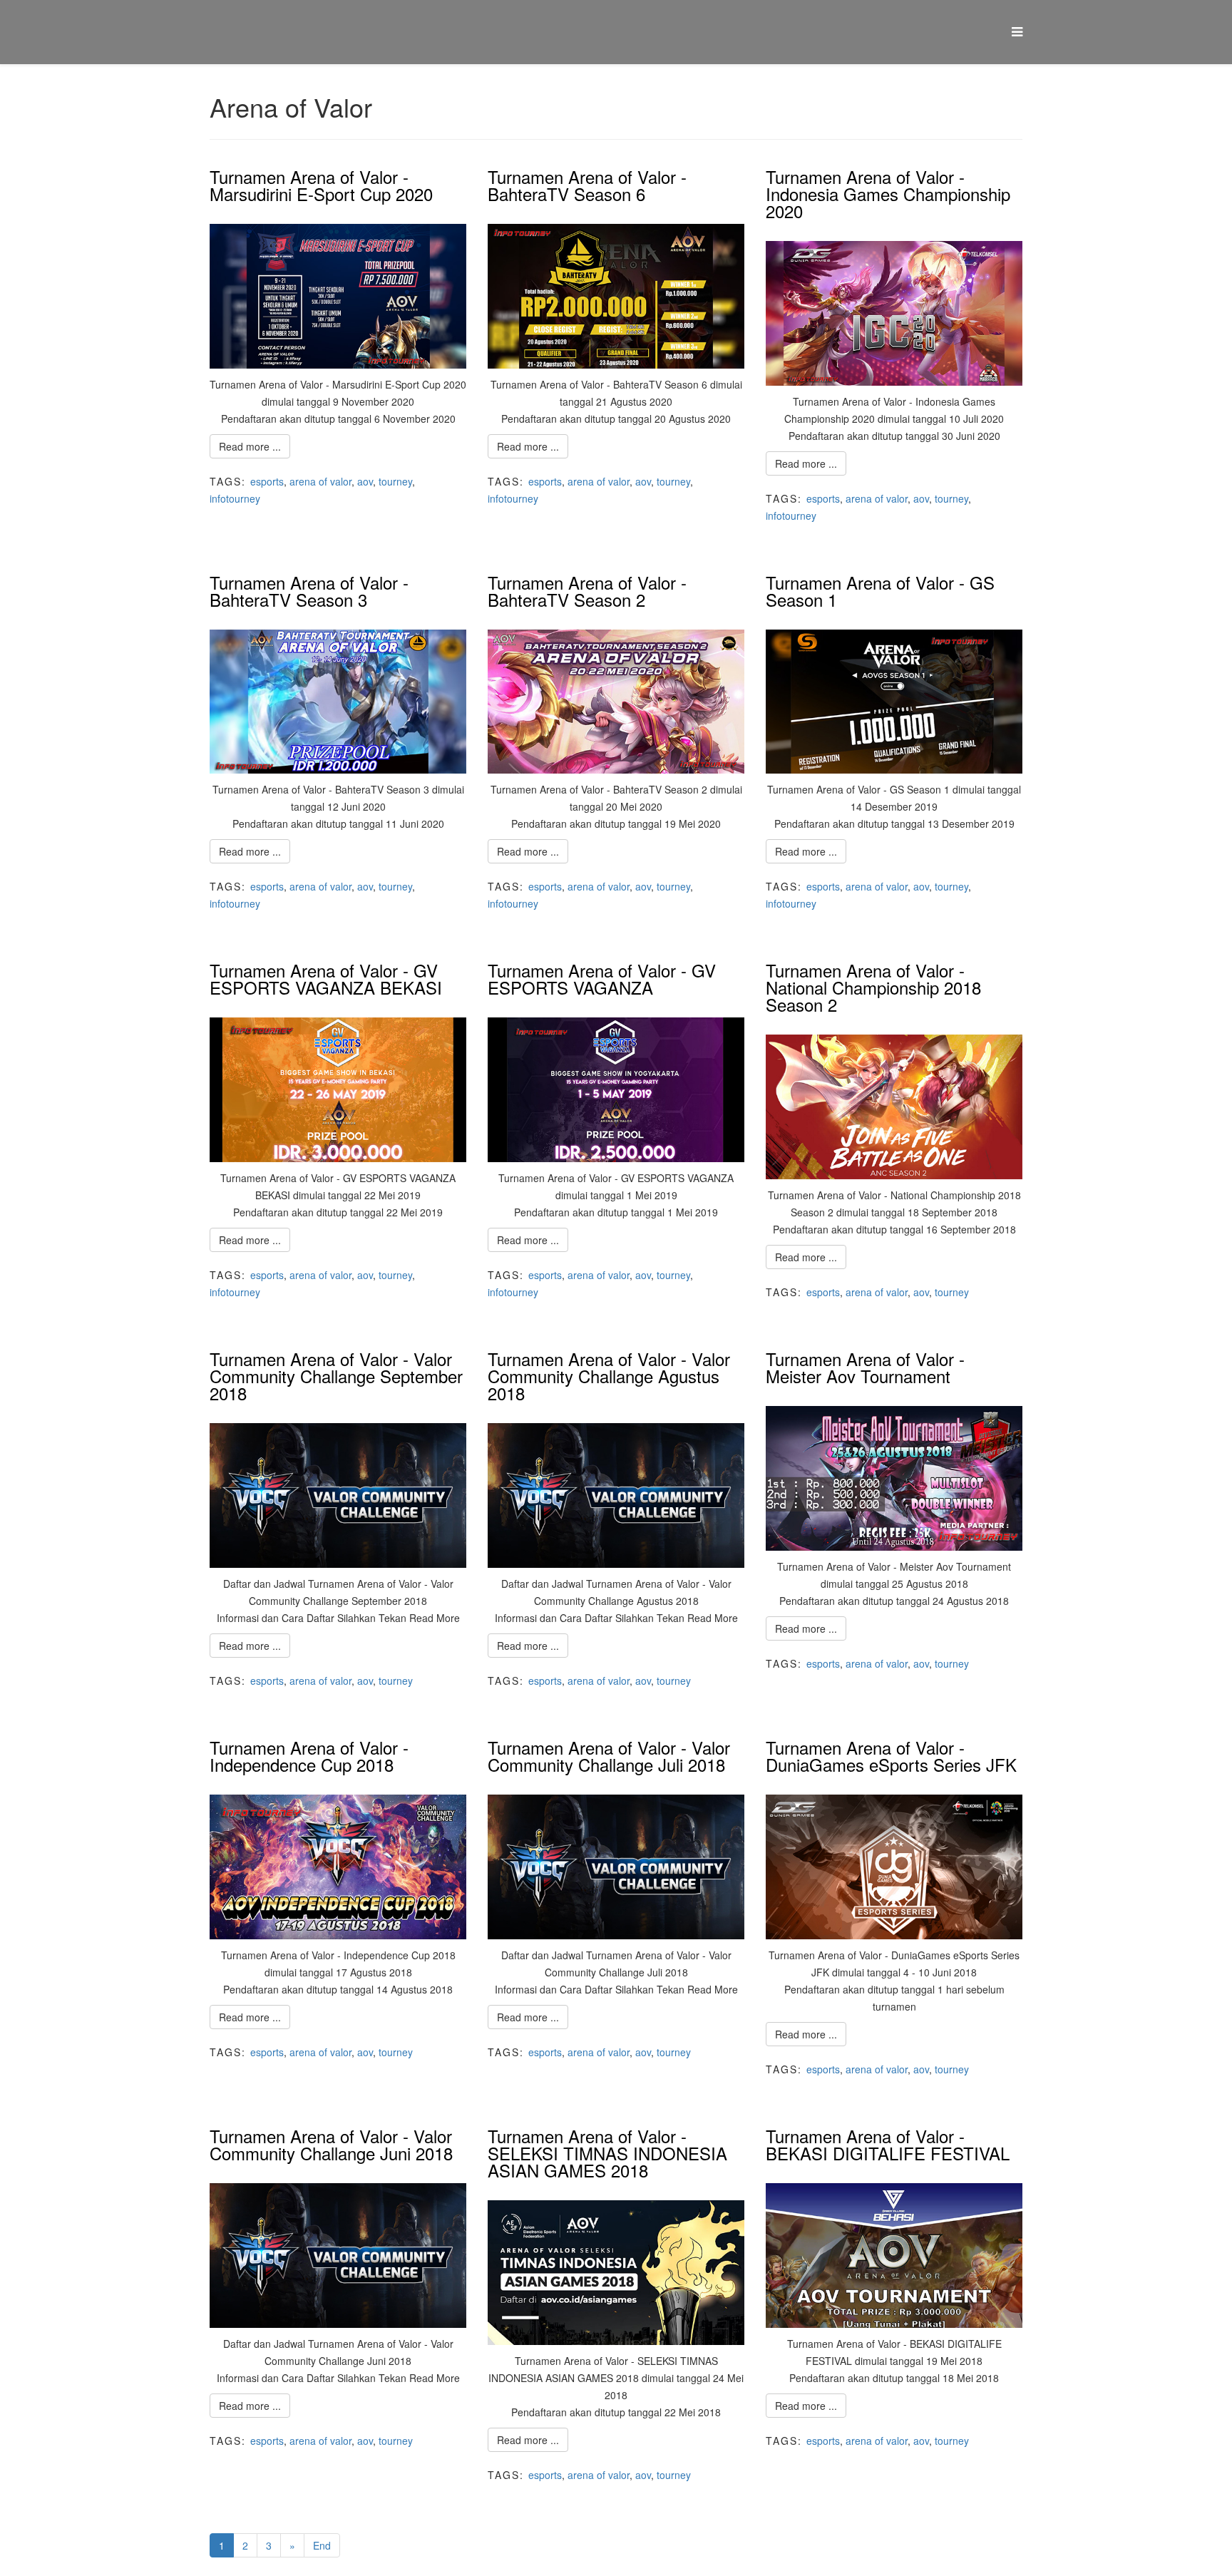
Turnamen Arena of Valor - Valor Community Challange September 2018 (336, 1376)
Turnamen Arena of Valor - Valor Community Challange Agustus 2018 (609, 1376)
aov (365, 481)
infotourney (235, 498)
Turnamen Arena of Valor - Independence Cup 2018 (309, 1756)
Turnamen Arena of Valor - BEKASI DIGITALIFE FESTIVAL (888, 2144)
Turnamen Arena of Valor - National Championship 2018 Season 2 (873, 987)
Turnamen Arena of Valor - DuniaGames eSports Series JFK (891, 1756)
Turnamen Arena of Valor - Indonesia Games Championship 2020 (888, 194)
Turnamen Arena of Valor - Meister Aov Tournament (865, 1367)
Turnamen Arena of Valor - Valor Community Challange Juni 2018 (331, 2144)
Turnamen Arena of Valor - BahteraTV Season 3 (309, 591)
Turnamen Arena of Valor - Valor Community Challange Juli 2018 (609, 1756)
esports (267, 481)
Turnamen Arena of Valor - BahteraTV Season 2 (587, 591)
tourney (395, 481)
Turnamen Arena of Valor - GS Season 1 (880, 591)
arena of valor (320, 481)
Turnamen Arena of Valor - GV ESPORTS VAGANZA (602, 979)
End (322, 2545)
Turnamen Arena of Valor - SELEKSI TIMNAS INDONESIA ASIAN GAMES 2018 (607, 2153)
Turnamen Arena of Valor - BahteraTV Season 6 (587, 185)
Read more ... (250, 446)
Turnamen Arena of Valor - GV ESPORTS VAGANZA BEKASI (326, 979)
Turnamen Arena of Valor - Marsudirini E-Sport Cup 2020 (321, 185)
